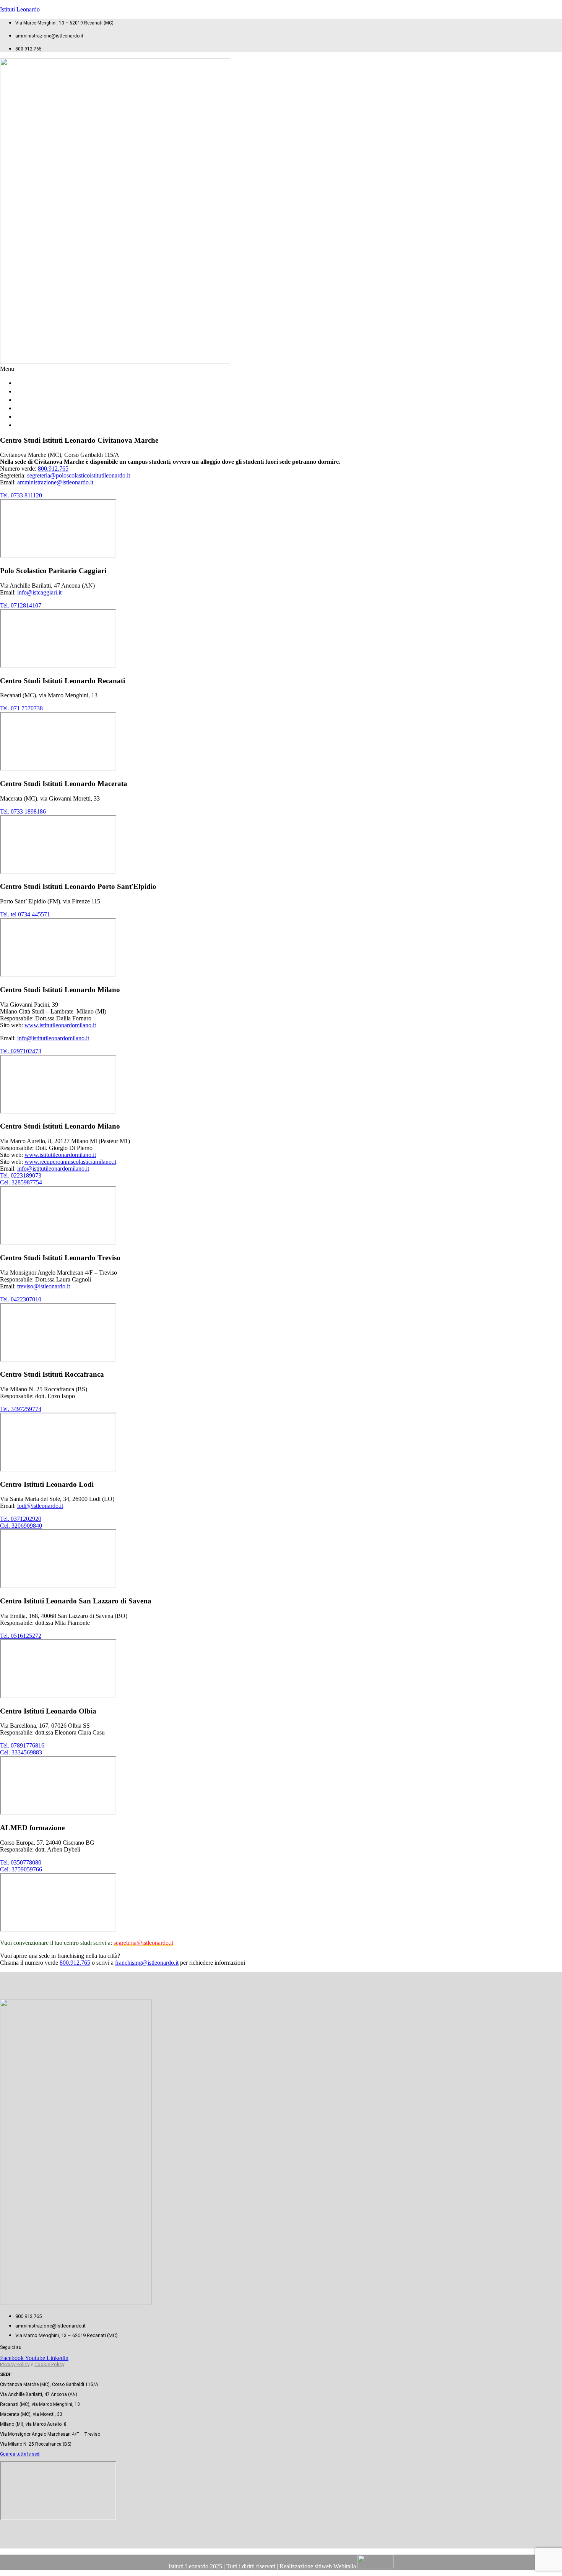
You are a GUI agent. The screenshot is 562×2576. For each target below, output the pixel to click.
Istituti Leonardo (20, 9)
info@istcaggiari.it (39, 592)
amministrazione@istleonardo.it (55, 482)
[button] (281, 369)
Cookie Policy (49, 2364)
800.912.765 (53, 469)
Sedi (29, 425)
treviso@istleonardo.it (44, 1286)
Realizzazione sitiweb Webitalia (318, 2566)
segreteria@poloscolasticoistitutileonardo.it (79, 475)
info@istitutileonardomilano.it (53, 1038)
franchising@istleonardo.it (147, 1963)
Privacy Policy (15, 2364)
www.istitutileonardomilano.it (60, 1025)
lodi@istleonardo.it (40, 1506)
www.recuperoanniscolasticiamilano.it (70, 1162)
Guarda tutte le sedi (20, 2454)
